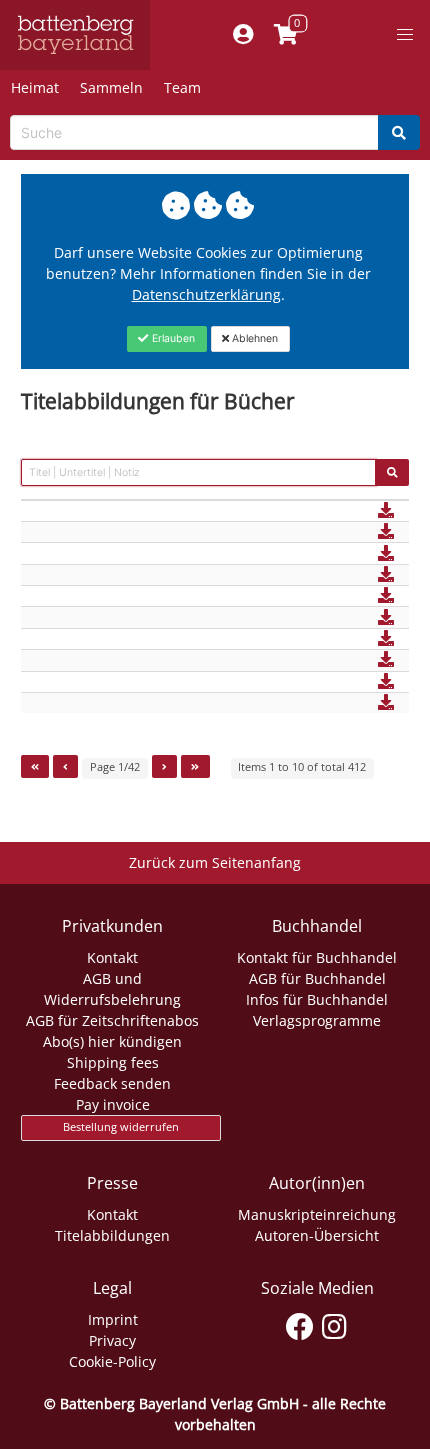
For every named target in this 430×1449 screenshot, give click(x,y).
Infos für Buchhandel (317, 999)
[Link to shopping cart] (285, 35)
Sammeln (111, 87)
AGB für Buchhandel (317, 978)
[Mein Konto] (242, 35)
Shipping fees (113, 1062)
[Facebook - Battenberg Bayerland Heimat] (299, 1323)
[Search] (399, 132)
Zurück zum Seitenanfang (215, 862)
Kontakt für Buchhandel (317, 957)
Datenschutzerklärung (206, 294)
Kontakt (112, 957)
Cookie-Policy (112, 1361)
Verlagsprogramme (317, 1020)
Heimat (35, 87)
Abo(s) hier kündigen (112, 1041)
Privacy (112, 1340)
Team (182, 87)
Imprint (113, 1319)
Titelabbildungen (112, 1235)
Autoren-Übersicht (317, 1235)
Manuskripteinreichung (317, 1214)
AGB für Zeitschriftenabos (112, 1020)
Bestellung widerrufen (121, 1127)
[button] (405, 35)
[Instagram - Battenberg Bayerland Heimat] (334, 1323)
